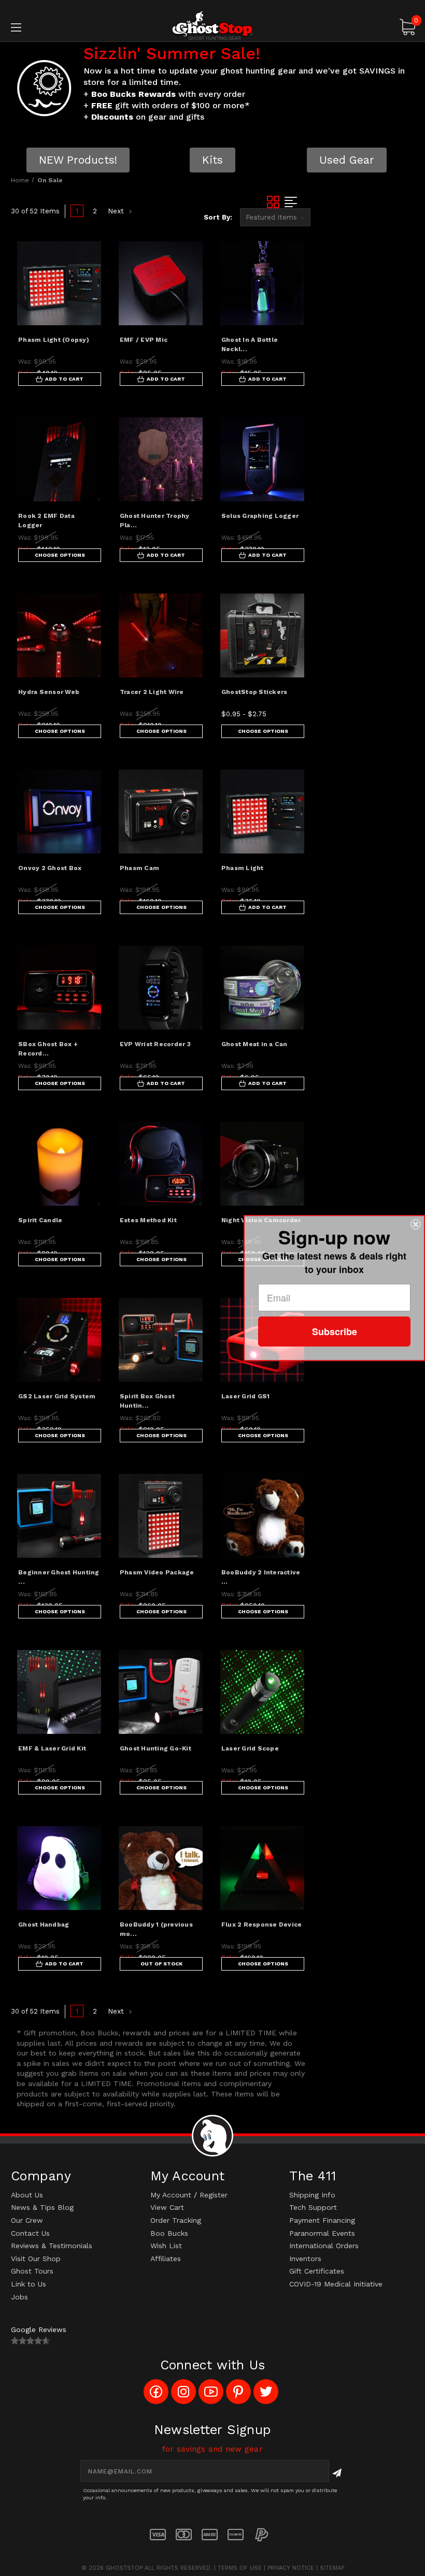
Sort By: (218, 217)
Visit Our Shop (36, 2259)
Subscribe (335, 1332)
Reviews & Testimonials (52, 2246)
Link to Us (29, 2284)
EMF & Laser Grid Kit (52, 1748)
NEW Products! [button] (78, 160)
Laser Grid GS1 (246, 1396)
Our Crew (27, 2220)
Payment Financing (322, 2220)
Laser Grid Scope (250, 1748)
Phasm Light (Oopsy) (54, 340)
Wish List (166, 2246)
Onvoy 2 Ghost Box (50, 868)
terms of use (240, 2568)
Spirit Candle (40, 1220)
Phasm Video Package (157, 1572)
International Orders (324, 2246)
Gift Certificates (317, 2271)
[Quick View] (84, 257)
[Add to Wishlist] (84, 282)
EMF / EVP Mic (144, 340)
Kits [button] (212, 160)
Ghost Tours (32, 2271)
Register (214, 2195)
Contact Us (30, 2233)
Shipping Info (312, 2195)
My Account (171, 2195)
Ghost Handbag (44, 1924)
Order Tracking (176, 2220)
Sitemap (332, 2568)
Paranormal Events (322, 2233)
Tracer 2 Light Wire (152, 692)
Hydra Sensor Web (49, 692)
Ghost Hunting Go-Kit (155, 1748)
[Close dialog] (416, 1224)
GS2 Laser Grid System (57, 1396)
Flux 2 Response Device (262, 1924)
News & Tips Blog (42, 2207)
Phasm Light (243, 868)
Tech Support (313, 2207)
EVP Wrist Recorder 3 (155, 1044)
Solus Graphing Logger (260, 516)
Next (117, 211)
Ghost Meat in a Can (254, 1044)
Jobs (19, 2297)
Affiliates (166, 2259)
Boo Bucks (169, 2233)
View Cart (167, 2207)
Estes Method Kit (148, 1220)
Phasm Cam (139, 868)
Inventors (305, 2259)
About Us (27, 2195)
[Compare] (84, 307)
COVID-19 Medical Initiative (336, 2284)
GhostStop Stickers (254, 692)
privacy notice (291, 2568)
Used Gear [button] (347, 160)
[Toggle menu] (51, 27)
